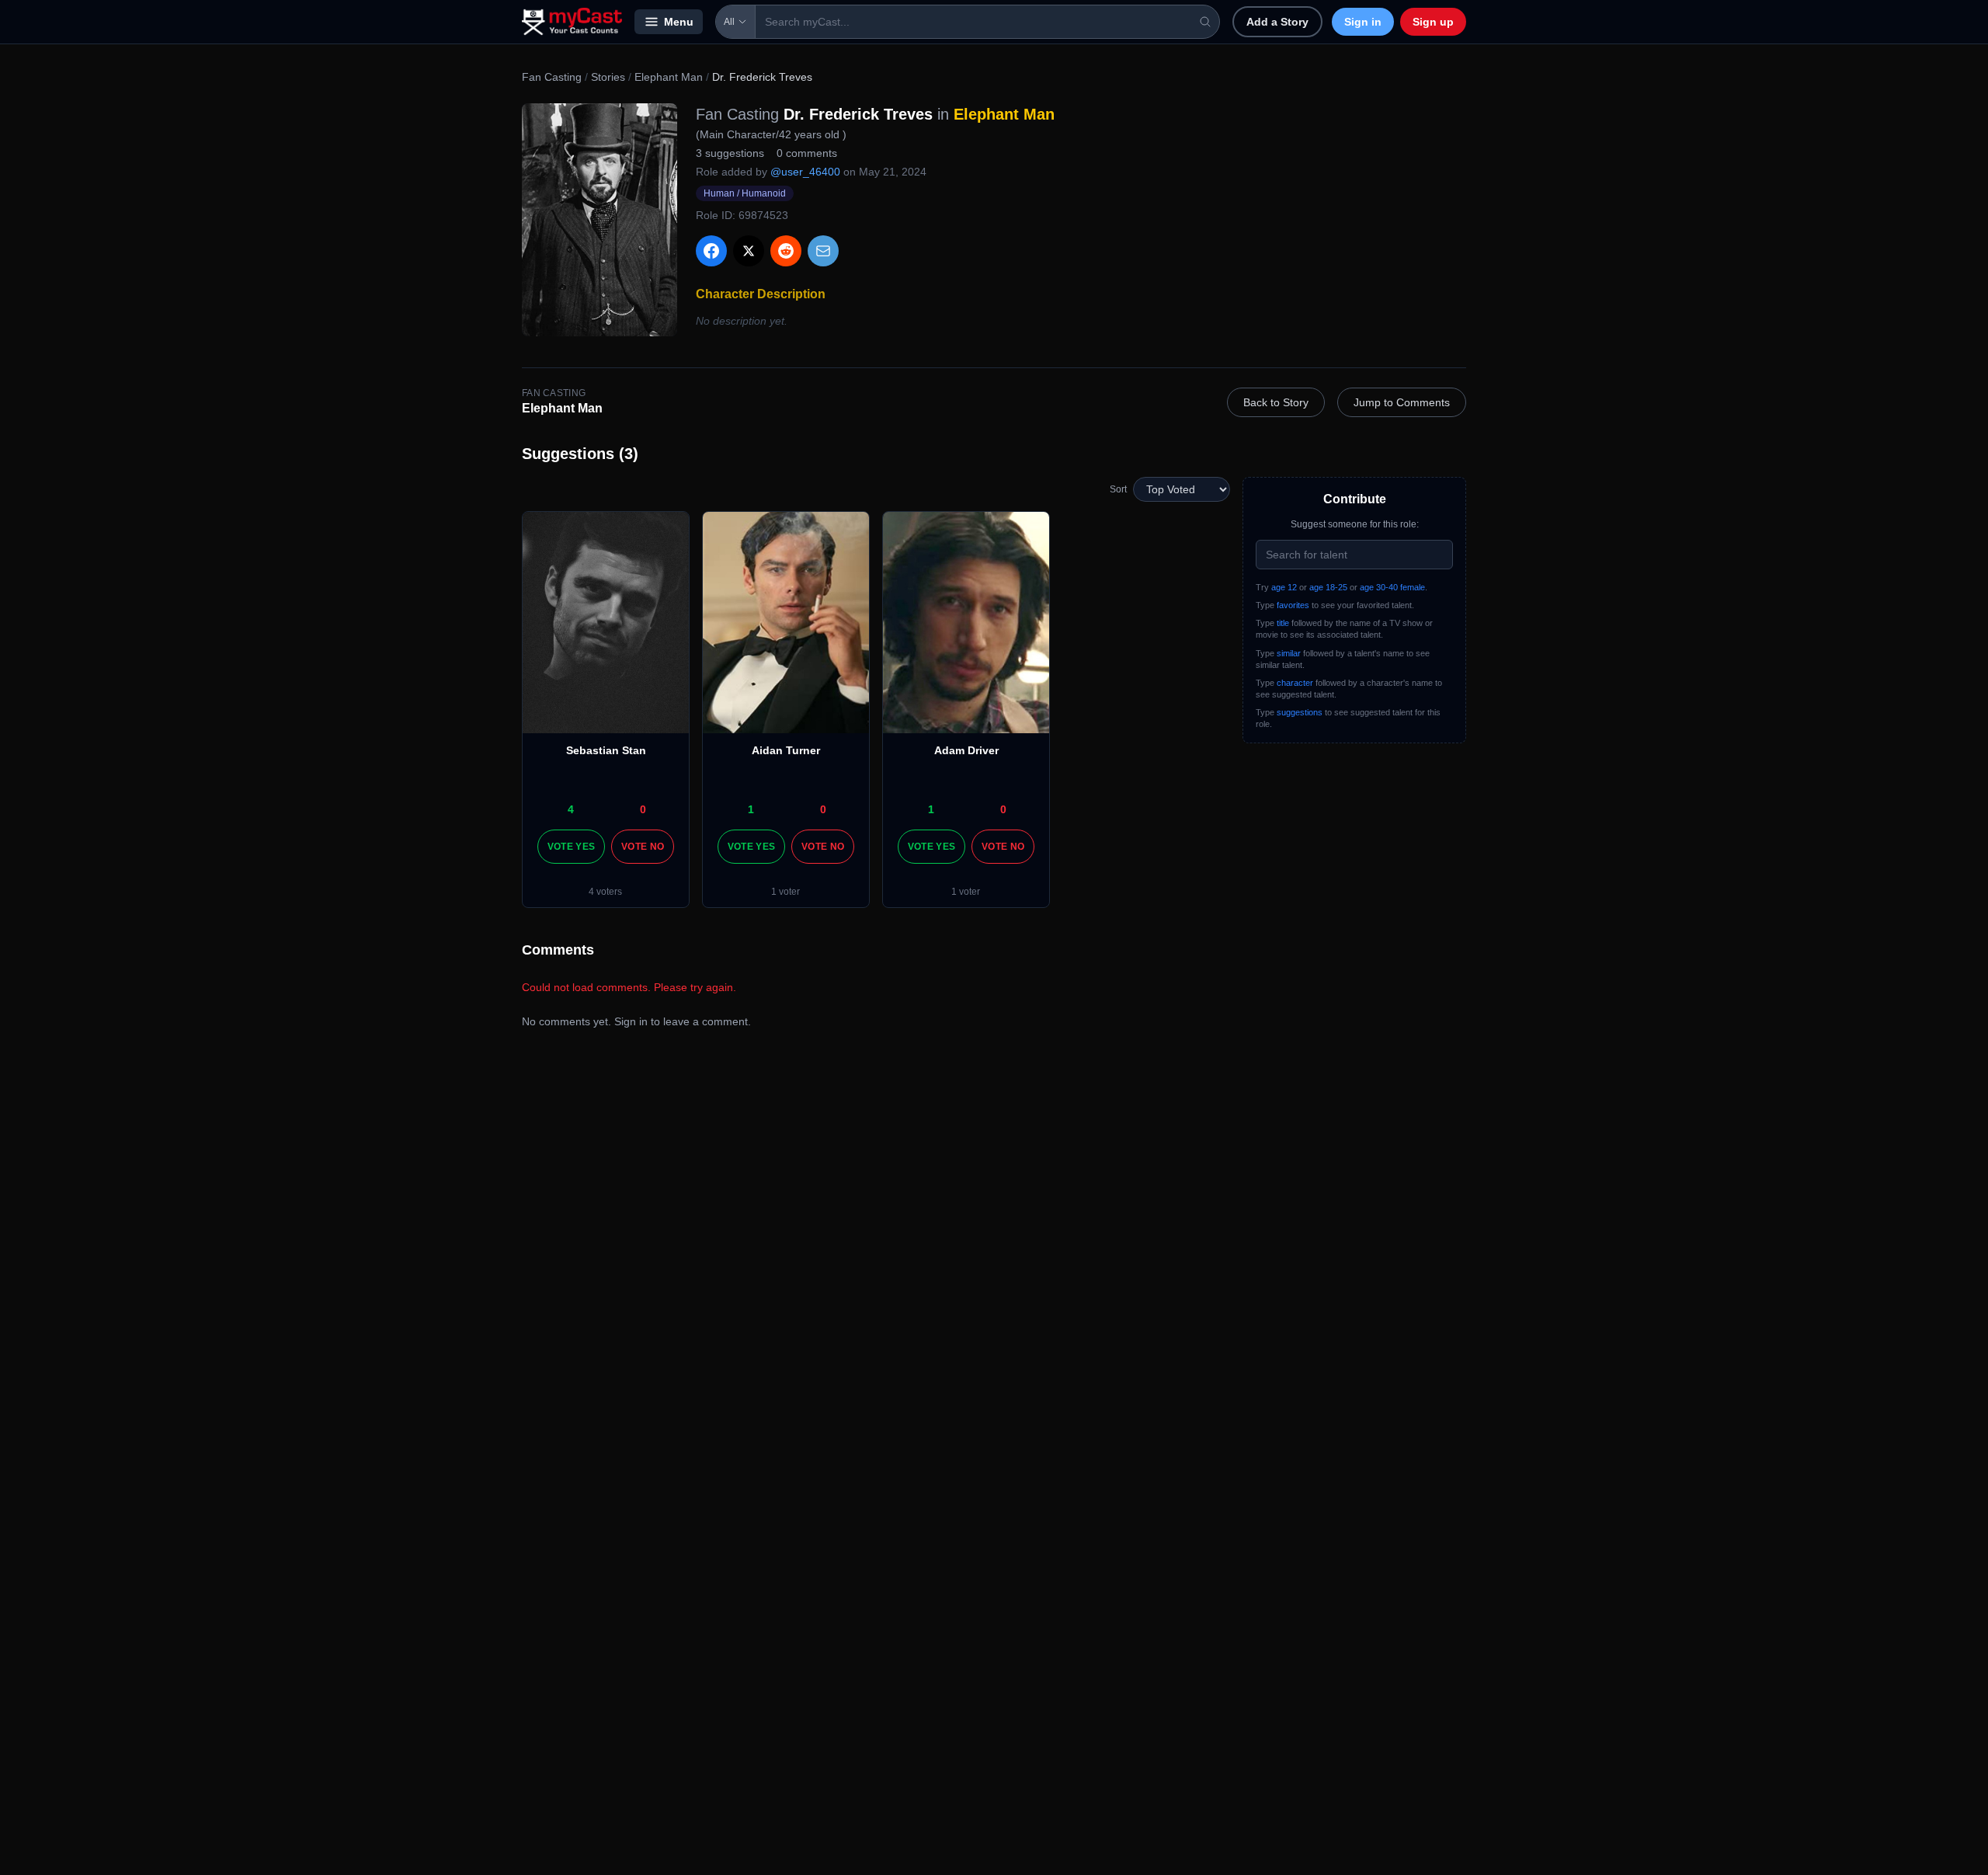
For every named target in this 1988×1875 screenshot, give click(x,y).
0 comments (807, 153)
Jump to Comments (1402, 402)
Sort (1118, 489)
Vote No (643, 847)
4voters (605, 892)
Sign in (1363, 22)
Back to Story (1276, 402)
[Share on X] (749, 251)
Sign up (1433, 22)
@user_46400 (805, 172)
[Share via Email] (823, 251)
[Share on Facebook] (711, 251)
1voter (785, 892)
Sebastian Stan (606, 750)
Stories (608, 77)
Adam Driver (966, 750)
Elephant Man (669, 77)
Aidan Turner (786, 750)
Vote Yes (571, 847)
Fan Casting (552, 77)
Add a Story (1277, 22)
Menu (679, 22)
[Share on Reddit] (786, 251)
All (729, 22)
